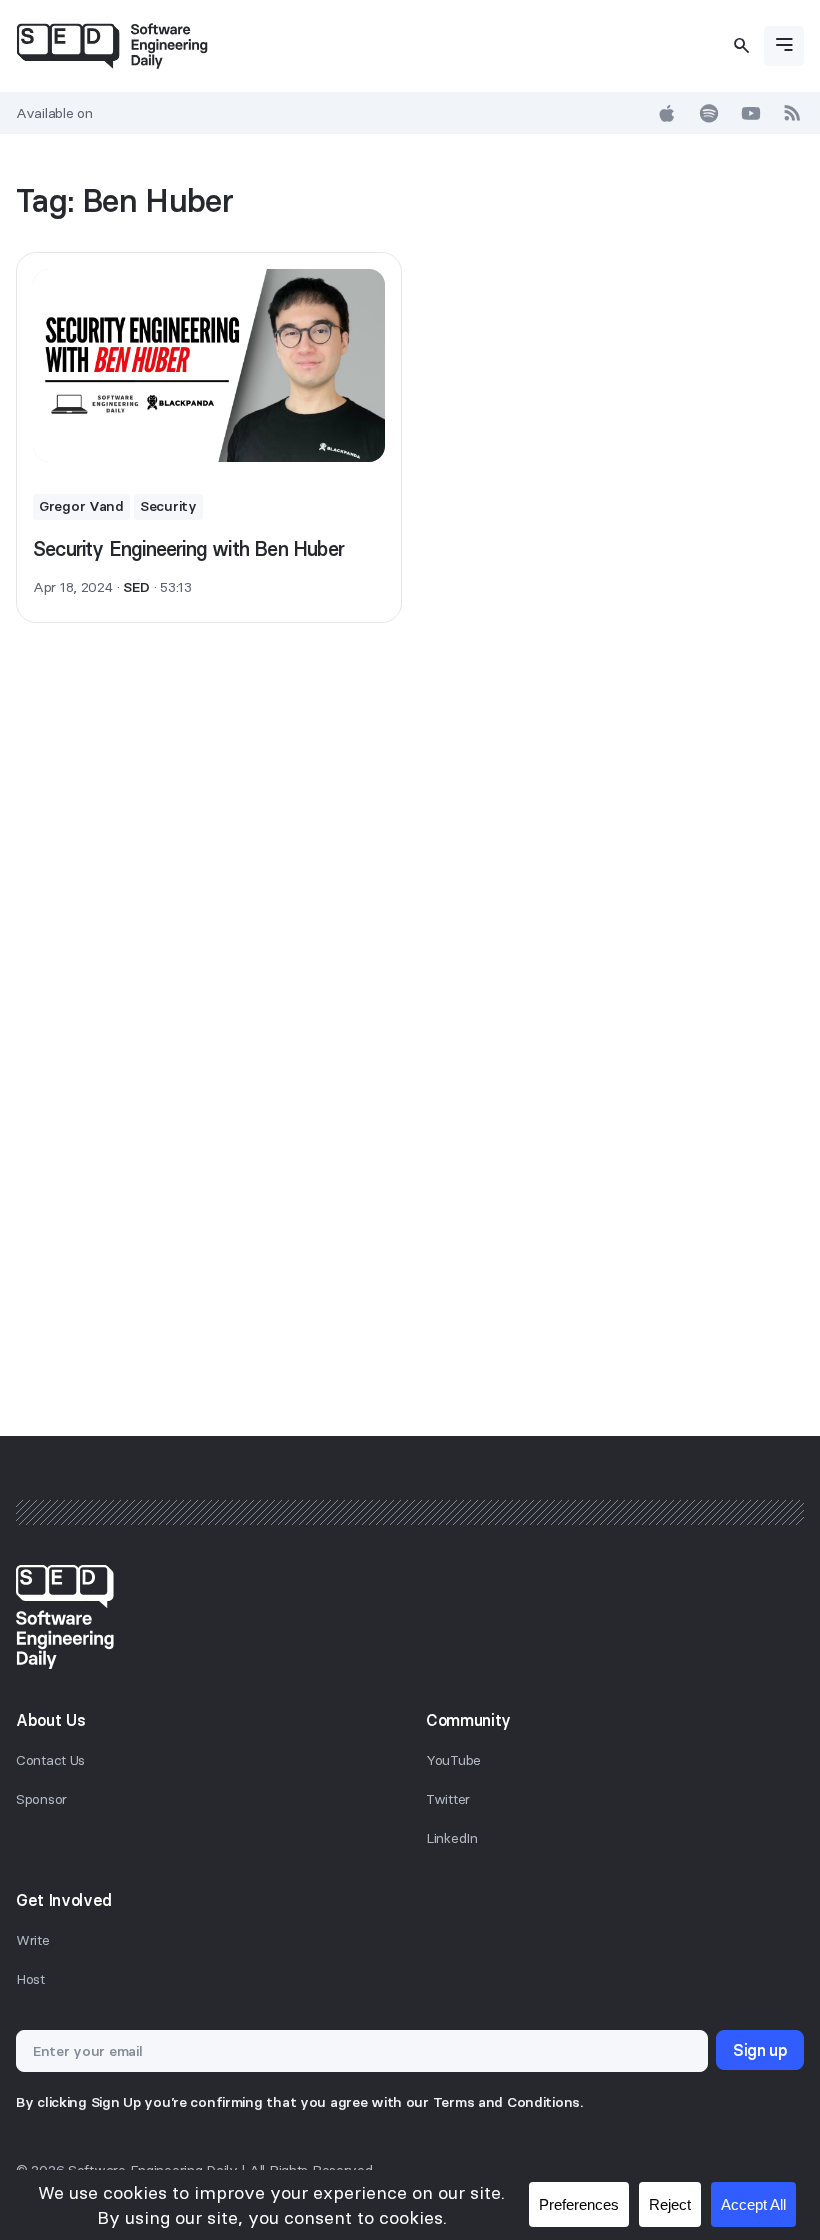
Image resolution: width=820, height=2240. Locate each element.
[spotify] (709, 113)
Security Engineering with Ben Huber (188, 548)
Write (33, 1940)
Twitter (448, 1799)
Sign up (760, 2050)
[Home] (112, 46)
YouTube (453, 1760)
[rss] (793, 113)
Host (30, 1979)
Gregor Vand (81, 506)
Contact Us (50, 1760)
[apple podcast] (667, 113)
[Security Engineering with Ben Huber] (209, 365)
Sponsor (41, 1799)
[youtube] (751, 113)
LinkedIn (452, 1838)
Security (168, 506)
